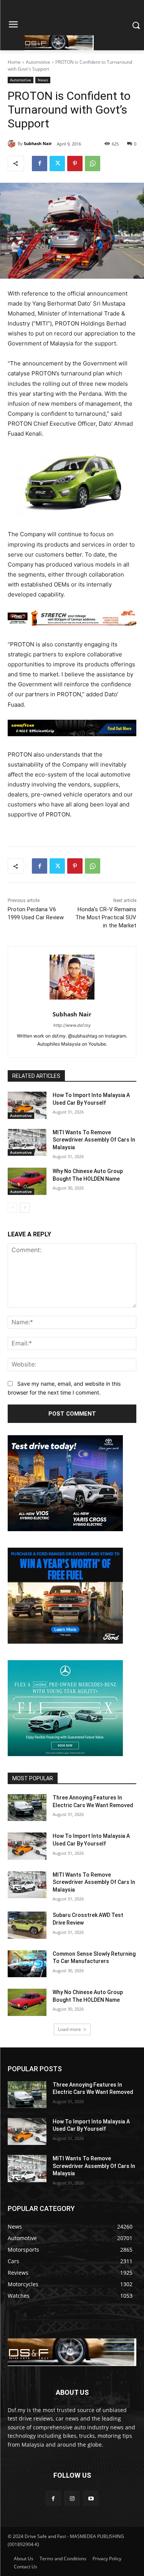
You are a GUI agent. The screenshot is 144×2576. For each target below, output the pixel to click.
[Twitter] (57, 164)
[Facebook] (40, 164)
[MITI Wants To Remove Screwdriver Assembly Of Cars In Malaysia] (27, 1142)
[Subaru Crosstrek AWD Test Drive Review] (27, 1925)
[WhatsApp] (93, 164)
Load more (70, 2029)
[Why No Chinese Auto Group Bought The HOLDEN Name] (27, 1181)
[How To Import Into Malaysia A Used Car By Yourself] (27, 1105)
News (43, 80)
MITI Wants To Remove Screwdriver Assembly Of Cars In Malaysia (94, 1140)
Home (14, 62)
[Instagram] (72, 2498)
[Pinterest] (75, 164)
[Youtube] (91, 2498)
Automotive (38, 62)
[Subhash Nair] (13, 144)
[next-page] (25, 1208)
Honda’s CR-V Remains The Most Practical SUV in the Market (106, 917)
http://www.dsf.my (72, 1025)
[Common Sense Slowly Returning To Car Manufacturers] (27, 1964)
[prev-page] (12, 1208)
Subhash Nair (38, 143)
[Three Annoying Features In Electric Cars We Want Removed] (27, 1808)
